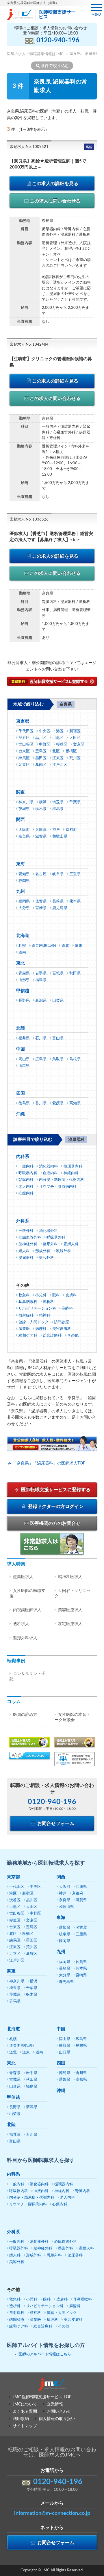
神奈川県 (26, 802)
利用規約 (21, 2419)
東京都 (23, 721)
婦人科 (24, 1251)
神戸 (56, 830)
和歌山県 (60, 836)
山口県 (24, 1066)
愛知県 (24, 874)
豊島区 (41, 751)
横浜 (43, 802)
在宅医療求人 (70, 1624)
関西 (21, 820)
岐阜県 (58, 874)
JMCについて (25, 2404)
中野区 (45, 745)
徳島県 (24, 1103)
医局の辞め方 (25, 1715)
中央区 (45, 731)
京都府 (71, 830)
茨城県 (24, 809)
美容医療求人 (70, 1610)
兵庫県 (41, 830)
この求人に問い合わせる (55, 201)
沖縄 (21, 1114)
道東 (79, 946)
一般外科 (26, 1231)
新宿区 (75, 731)
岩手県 (41, 973)
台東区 (24, 751)
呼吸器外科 (56, 1238)
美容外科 (47, 1258)
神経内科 (71, 1173)
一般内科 (26, 1166)
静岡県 (24, 881)
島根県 (75, 1059)
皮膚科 (71, 1295)
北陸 (21, 1028)
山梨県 (58, 1001)
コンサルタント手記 (27, 1676)
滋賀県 (41, 836)
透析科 (48, 1302)
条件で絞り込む (55, 66)
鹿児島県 (60, 908)
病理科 (41, 1329)
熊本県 (75, 901)
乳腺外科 (64, 1251)
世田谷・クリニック (73, 1594)
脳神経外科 (28, 1244)
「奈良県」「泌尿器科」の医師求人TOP (49, 1463)
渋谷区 (24, 738)
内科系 (23, 1157)
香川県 (41, 1103)
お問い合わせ (59, 2412)
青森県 (24, 973)
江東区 (58, 758)
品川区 (41, 738)
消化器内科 (48, 1166)
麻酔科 (67, 1309)
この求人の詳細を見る (55, 184)
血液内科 (50, 1173)
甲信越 (23, 991)
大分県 (24, 908)
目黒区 (58, 738)
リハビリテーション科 (37, 1309)
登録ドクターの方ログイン (55, 1507)
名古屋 (41, 874)
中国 (21, 1049)
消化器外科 (48, 1231)
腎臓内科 (26, 1180)
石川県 (41, 1038)
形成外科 (43, 1251)
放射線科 (26, 1316)
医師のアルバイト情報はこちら (45, 2354)
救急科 (24, 1295)
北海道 (23, 936)
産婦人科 (71, 1244)
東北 (21, 963)
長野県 (24, 1001)
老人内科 (26, 1187)
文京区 (79, 745)
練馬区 (24, 758)
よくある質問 (25, 2412)
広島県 (41, 1059)
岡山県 (24, 1059)
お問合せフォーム (55, 1823)
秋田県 (75, 973)
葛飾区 (41, 765)
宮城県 (58, 973)
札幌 (22, 946)
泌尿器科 (26, 1258)
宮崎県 (41, 908)
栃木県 (41, 809)
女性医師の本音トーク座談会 (73, 1717)
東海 (21, 864)
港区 (60, 731)
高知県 (75, 1103)
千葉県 (75, 802)
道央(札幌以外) (44, 946)
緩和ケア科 (28, 1336)
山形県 (24, 980)
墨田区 (41, 758)
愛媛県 (58, 1103)
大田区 (75, 738)
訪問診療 (62, 1322)
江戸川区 (60, 765)
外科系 (23, 1221)
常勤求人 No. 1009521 (29, 147)
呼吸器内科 (28, 1173)
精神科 (45, 1316)
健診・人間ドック (34, 1322)
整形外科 (50, 1244)
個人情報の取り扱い (57, 2419)
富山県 (58, 1038)
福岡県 (24, 901)
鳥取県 (58, 1059)
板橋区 (71, 751)
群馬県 (58, 809)
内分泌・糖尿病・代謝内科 (62, 1180)
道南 (22, 952)
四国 (21, 1093)
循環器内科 (73, 1166)
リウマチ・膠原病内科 (58, 1187)
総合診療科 (52, 1336)
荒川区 (75, 758)
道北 (65, 946)
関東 (21, 792)
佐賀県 (41, 901)
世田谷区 (26, 745)
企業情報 (55, 2404)
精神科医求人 (70, 1577)
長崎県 (58, 901)
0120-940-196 (58, 40)
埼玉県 (58, 802)
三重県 (75, 874)
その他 (73, 1336)
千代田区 (26, 731)
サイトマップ (25, 2426)
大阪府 (24, 830)
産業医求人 (23, 1577)
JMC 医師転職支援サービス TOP (42, 2397)
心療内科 (26, 1193)
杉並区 (62, 745)
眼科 (56, 1295)
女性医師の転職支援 (27, 1594)
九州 (21, 892)
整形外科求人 (25, 1638)
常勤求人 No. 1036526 (29, 520)
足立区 (24, 765)
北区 (56, 751)
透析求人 (21, 1624)
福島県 (41, 980)
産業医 (24, 1329)
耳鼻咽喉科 (28, 1302)
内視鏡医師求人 (27, 1610)
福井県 (24, 1038)
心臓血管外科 (30, 1238)
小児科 (41, 1295)
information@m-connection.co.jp (52, 2513)
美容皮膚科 (62, 1329)
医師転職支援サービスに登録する (55, 1490)
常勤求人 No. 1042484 (29, 345)
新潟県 (41, 1001)
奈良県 (24, 836)
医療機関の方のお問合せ (55, 1523)
